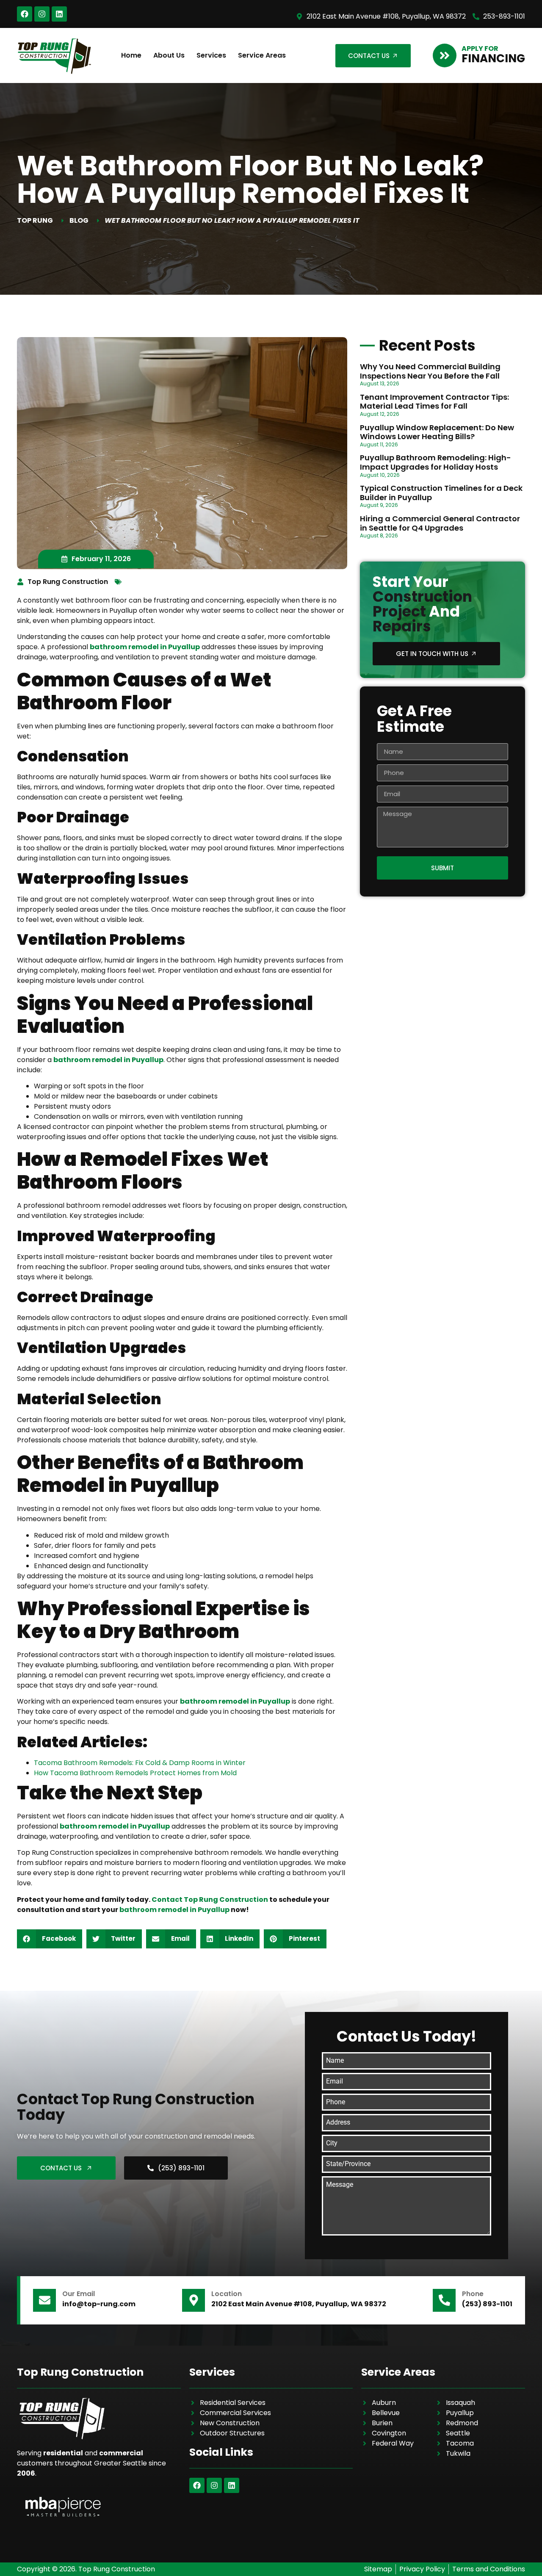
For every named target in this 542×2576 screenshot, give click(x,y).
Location (227, 2294)
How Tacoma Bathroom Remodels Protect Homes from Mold (135, 1773)
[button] (50, 1939)
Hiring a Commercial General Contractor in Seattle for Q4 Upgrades (440, 523)
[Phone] (444, 2300)
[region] (110, 2490)
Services (211, 55)
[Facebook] (25, 14)
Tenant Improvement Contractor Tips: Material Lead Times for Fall (434, 402)
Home (131, 55)
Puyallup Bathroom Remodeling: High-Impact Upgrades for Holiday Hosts (436, 462)
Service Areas (262, 55)
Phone (473, 2294)
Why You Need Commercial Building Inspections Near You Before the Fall (430, 371)
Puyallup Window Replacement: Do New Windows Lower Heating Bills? (437, 432)
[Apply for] (445, 55)
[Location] (194, 2300)
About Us (169, 55)
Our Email (79, 2294)
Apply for (480, 48)
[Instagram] (42, 14)
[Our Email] (44, 2300)
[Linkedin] (59, 14)
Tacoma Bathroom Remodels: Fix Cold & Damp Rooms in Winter (140, 1763)
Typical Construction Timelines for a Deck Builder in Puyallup (441, 493)
